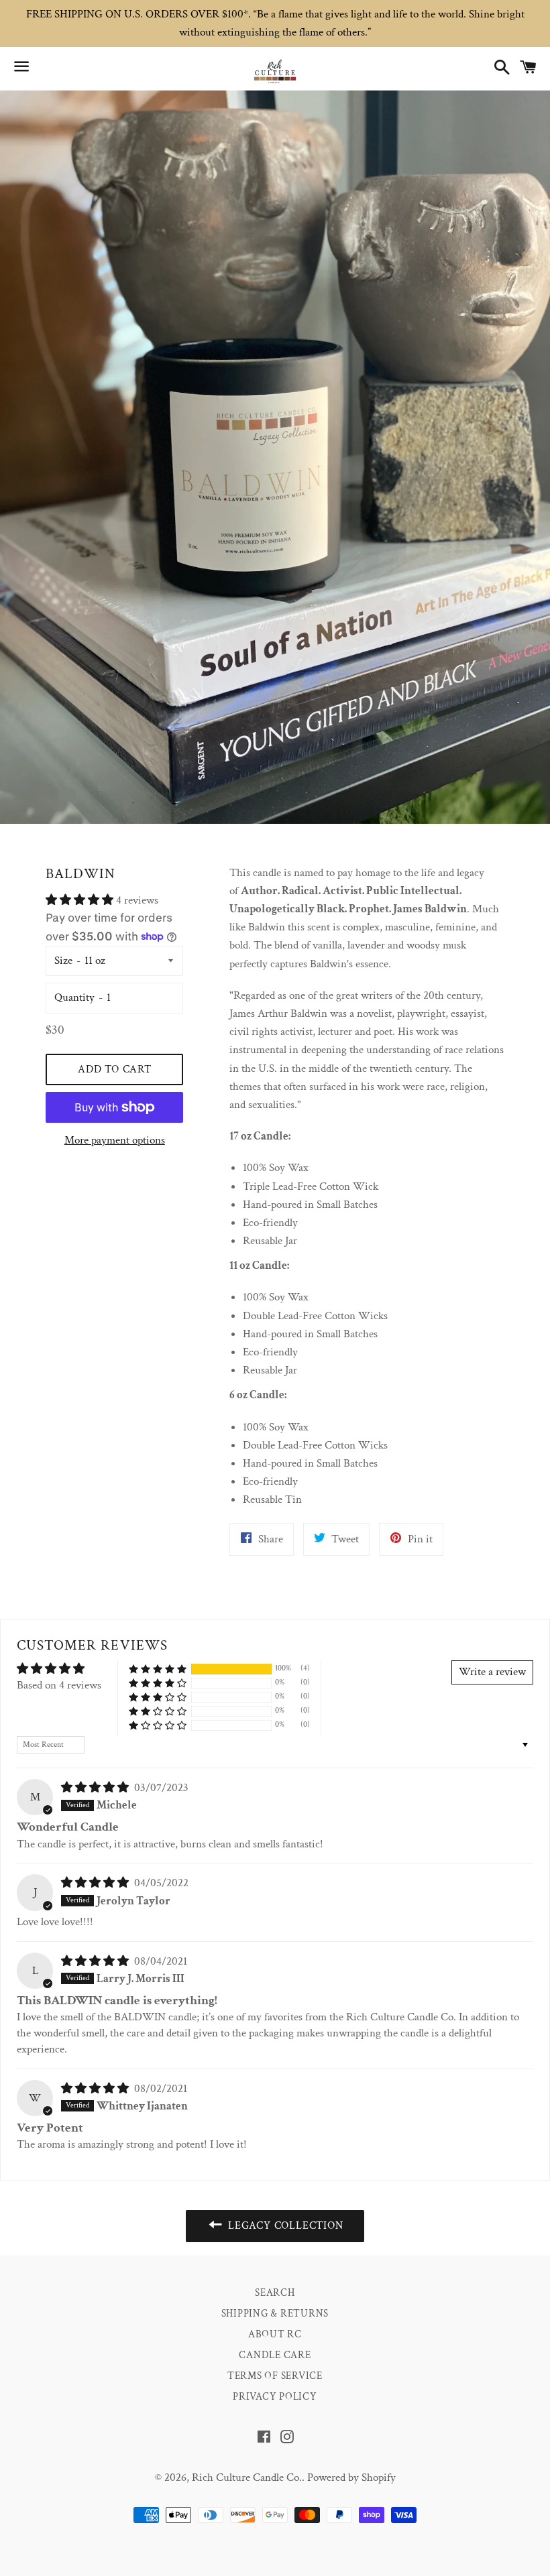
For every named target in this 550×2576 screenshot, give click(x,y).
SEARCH (275, 2293)
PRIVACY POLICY (275, 2397)
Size (63, 961)
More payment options (115, 1140)
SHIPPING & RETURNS (275, 2314)
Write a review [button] (492, 1672)
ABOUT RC (275, 2334)
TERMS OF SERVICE (275, 2376)
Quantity (74, 997)
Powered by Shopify (351, 2477)
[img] (96, 1788)
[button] (81, 900)
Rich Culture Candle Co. (247, 2477)
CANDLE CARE (275, 2355)
